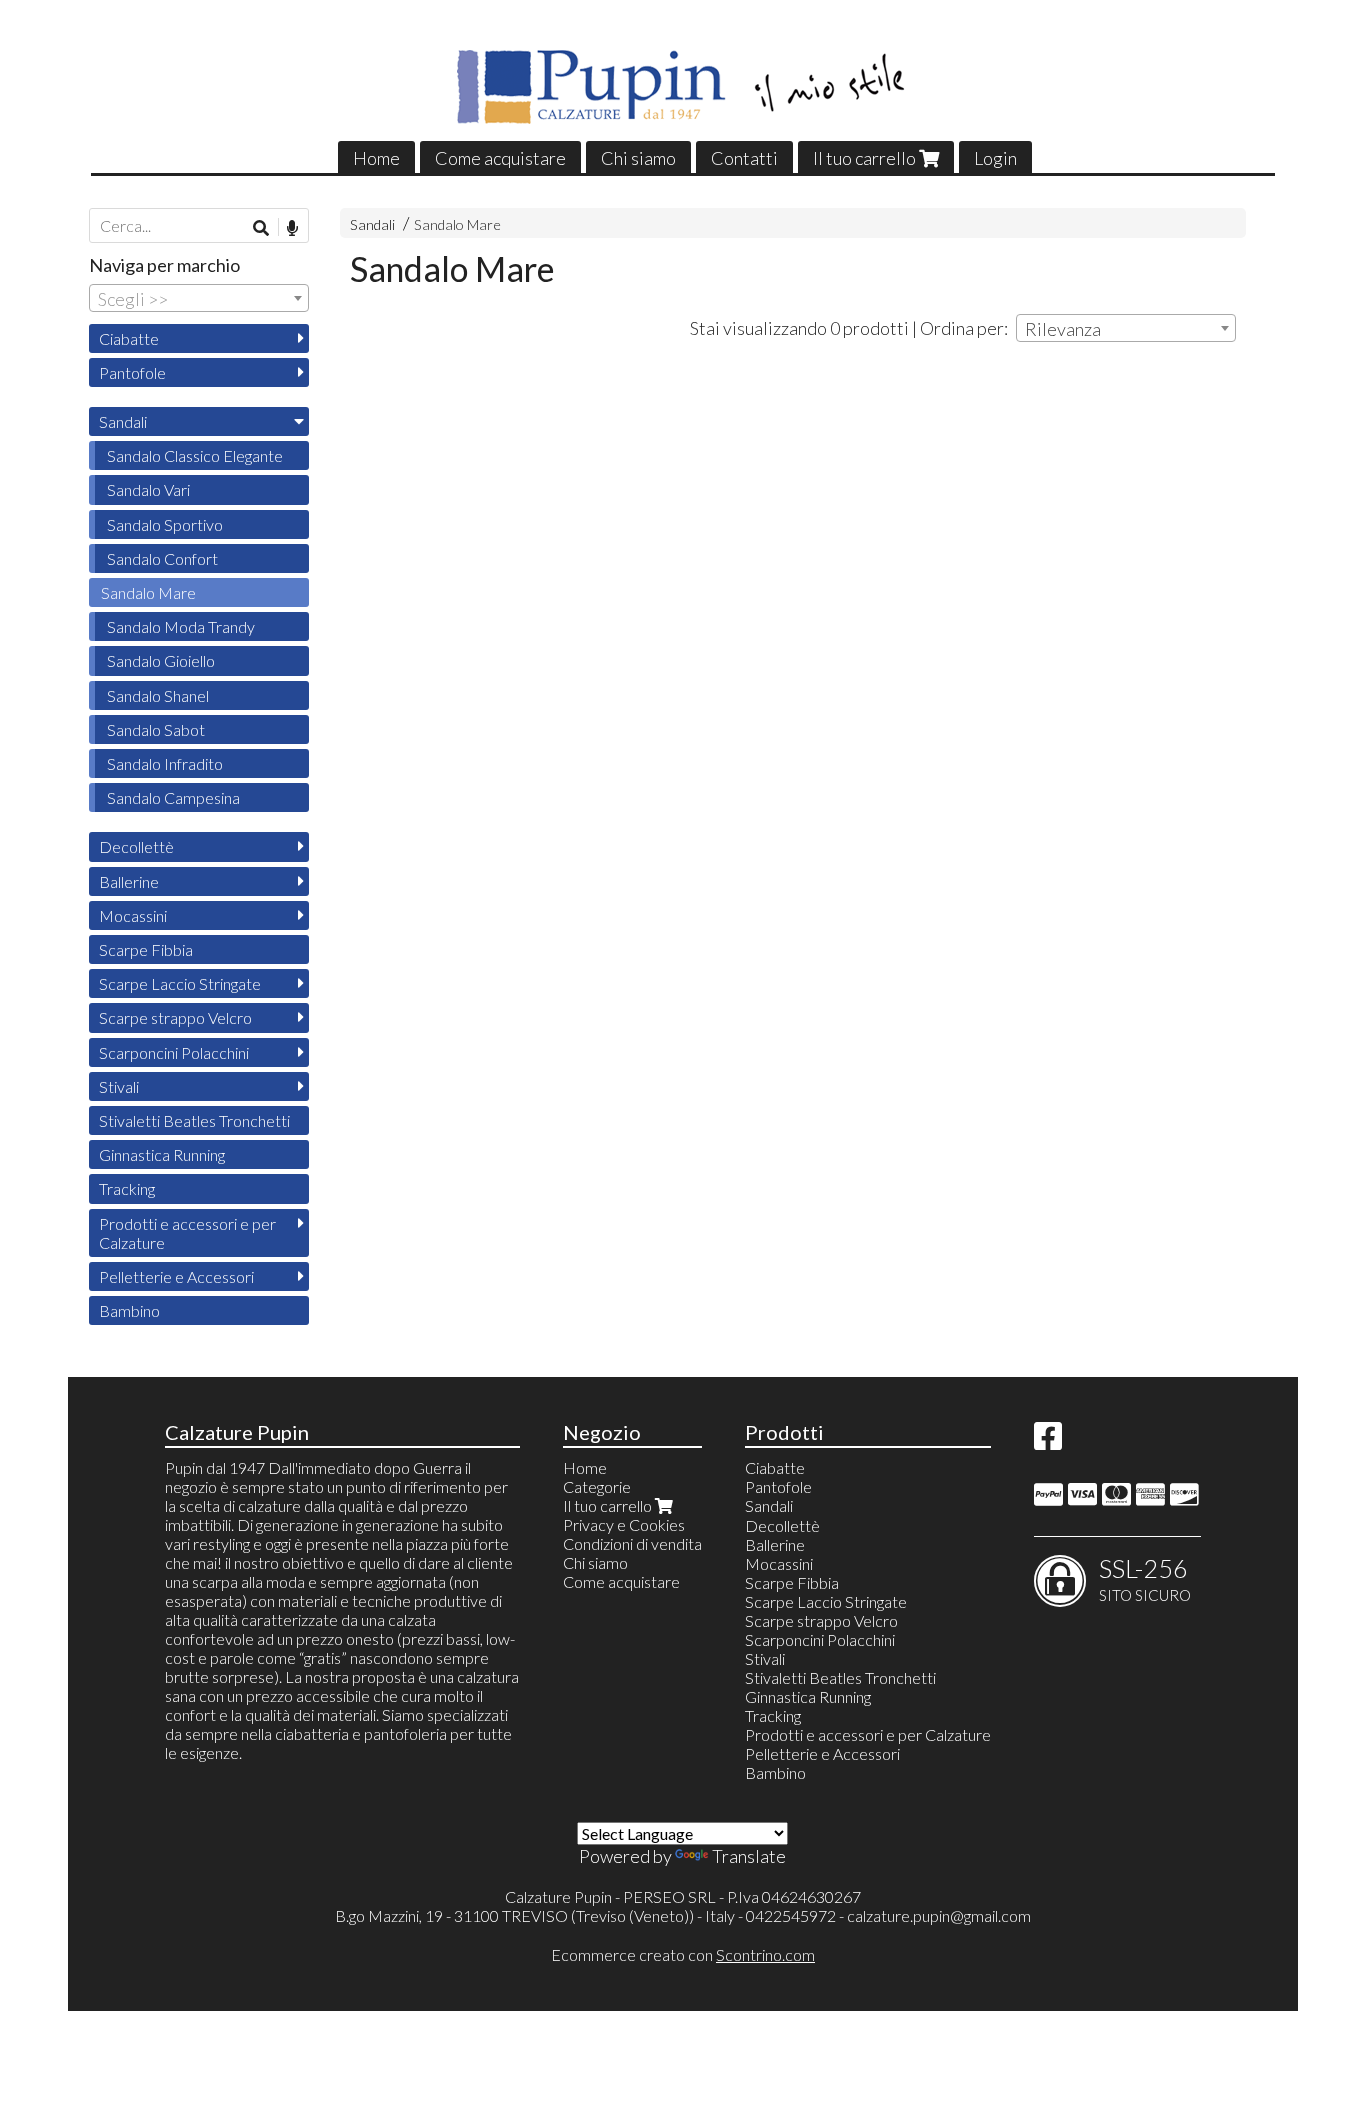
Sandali (372, 224)
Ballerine (129, 881)
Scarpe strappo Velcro (175, 1017)
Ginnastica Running (162, 1154)
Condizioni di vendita (632, 1543)
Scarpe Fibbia (146, 949)
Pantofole (132, 372)
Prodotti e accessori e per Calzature (187, 1233)
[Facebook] (1048, 1441)
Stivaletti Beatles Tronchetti (194, 1120)
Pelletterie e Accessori (176, 1276)
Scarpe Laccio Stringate (180, 983)
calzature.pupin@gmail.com (939, 1915)
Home (376, 158)
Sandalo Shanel (158, 695)
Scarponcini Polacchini (174, 1052)
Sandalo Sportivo (165, 524)
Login (995, 158)
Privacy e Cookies (624, 1524)
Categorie (597, 1486)
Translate (749, 1856)
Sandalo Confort (162, 558)
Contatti (744, 158)
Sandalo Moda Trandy (181, 626)
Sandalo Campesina (173, 797)
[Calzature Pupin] (682, 87)
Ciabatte (129, 338)
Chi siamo (638, 158)
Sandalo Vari (148, 489)
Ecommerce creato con (683, 1954)
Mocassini (133, 915)
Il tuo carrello (866, 158)
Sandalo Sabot (156, 729)
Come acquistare (500, 158)
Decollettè (136, 846)
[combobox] (1126, 328)
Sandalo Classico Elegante (195, 455)
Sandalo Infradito (165, 763)
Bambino (129, 1310)
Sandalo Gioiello (161, 660)
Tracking (127, 1188)
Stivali (119, 1086)
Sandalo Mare (457, 224)
